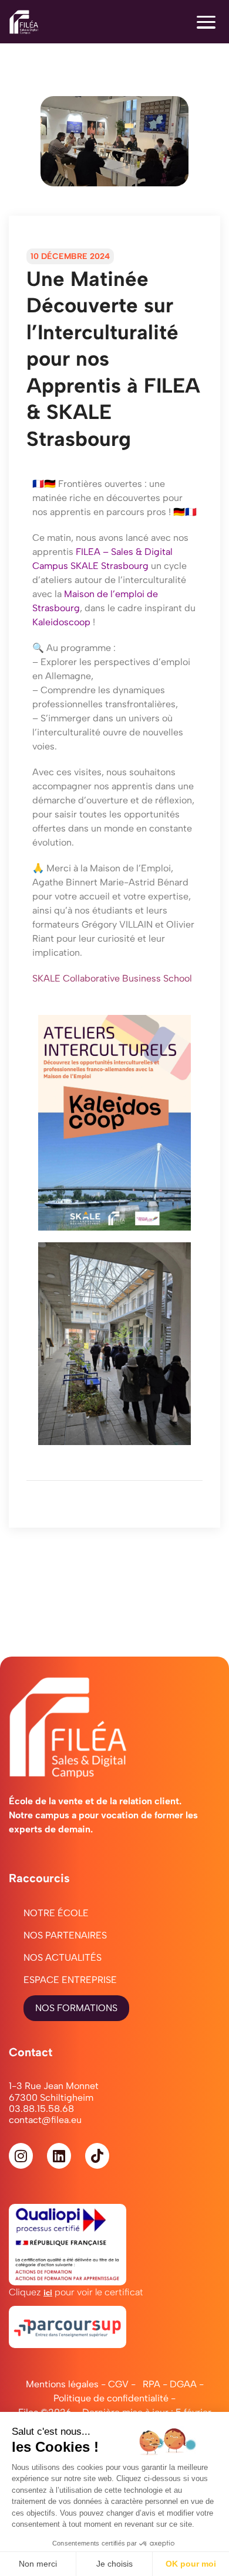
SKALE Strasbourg (110, 566)
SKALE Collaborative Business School (112, 978)
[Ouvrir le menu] (206, 22)
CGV (118, 2384)
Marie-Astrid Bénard (144, 882)
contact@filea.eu (45, 2120)
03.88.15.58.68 (41, 2109)
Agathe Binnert (65, 882)
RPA (151, 2384)
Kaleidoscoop (61, 622)
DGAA (183, 2384)
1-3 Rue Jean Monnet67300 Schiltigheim (54, 2091)
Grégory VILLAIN (117, 924)
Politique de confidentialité (111, 2398)
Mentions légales (62, 2384)
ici (48, 2292)
